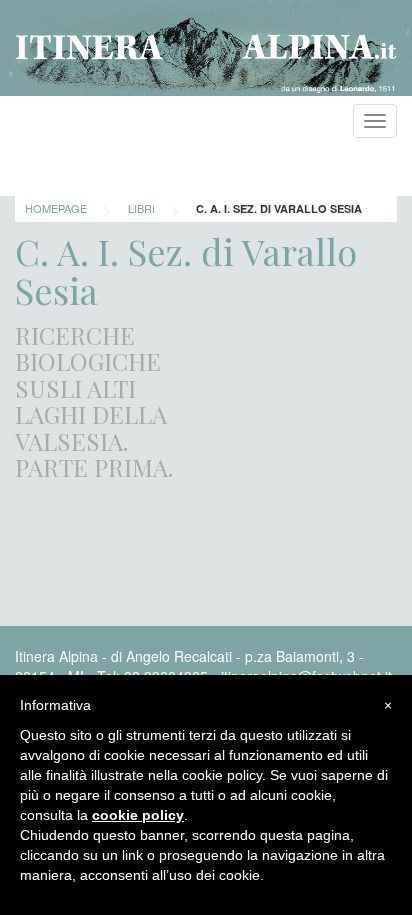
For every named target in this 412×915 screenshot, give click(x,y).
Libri (141, 208)
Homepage (56, 208)
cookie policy (138, 815)
